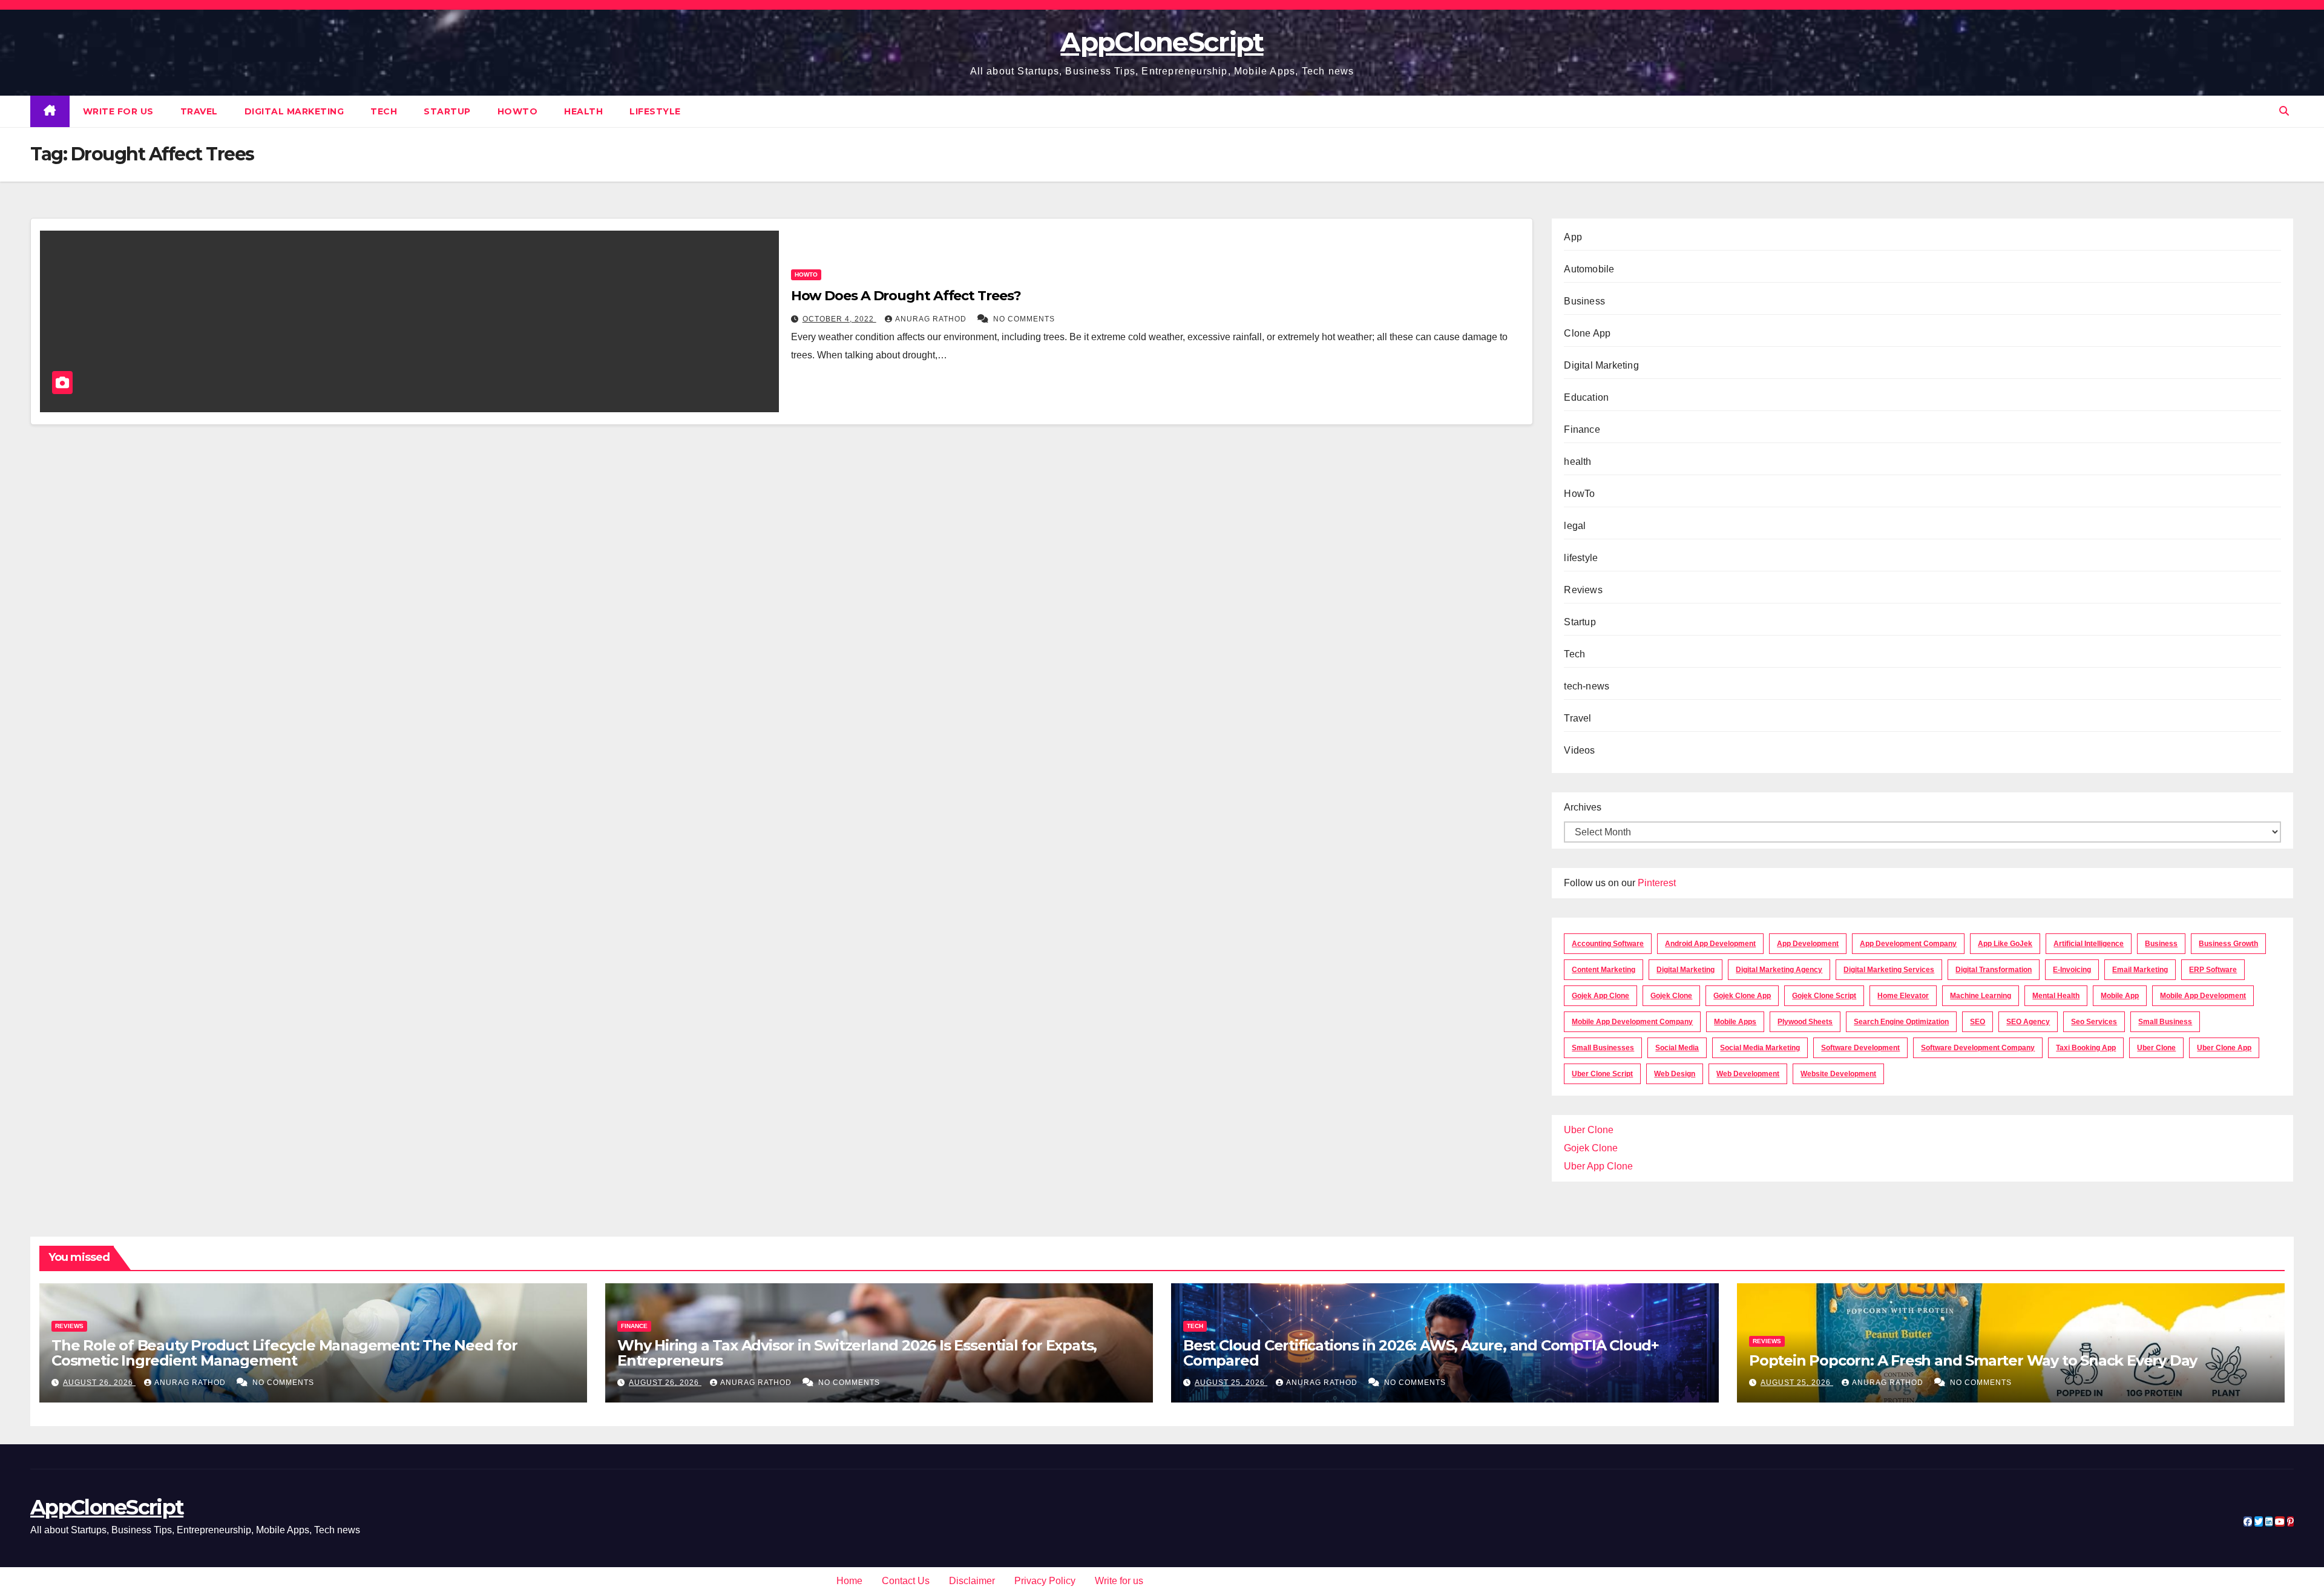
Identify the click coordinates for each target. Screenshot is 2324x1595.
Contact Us (906, 1581)
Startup (447, 111)
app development (1808, 944)
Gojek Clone (1671, 996)
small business (2165, 1022)
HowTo (518, 111)
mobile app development (2203, 996)
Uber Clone (1589, 1130)
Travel (199, 111)
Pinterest (1657, 883)
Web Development (1748, 1074)
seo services (2094, 1022)
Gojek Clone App (1742, 996)
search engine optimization (1901, 1022)
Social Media (1677, 1048)
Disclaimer (972, 1581)
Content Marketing (1603, 970)
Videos (1579, 750)
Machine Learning (1981, 996)
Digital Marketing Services (1889, 970)
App (1573, 237)
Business (1584, 301)
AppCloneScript (1162, 42)
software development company (1978, 1048)
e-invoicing (2072, 970)
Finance (1582, 429)
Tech (384, 111)
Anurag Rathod (932, 319)
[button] (2284, 111)
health (583, 111)
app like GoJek (2005, 944)
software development (1860, 1048)
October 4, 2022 (839, 319)
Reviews (1583, 590)
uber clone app (2224, 1048)
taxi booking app (2086, 1048)
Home (849, 1581)
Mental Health (2056, 996)
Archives (1583, 807)
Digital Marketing (294, 111)
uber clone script (1602, 1074)
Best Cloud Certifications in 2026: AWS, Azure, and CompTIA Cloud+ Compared (1421, 1353)
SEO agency (2028, 1022)
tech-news (1587, 686)
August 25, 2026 (1231, 1383)
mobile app (2120, 996)
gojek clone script (1824, 996)
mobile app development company (1632, 1022)
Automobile (1589, 269)
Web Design (1675, 1074)
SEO (1978, 1022)
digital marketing (1686, 970)
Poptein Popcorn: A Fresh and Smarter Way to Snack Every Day (1973, 1360)
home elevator (1903, 996)
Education (1586, 397)
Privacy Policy (1045, 1581)
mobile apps (1735, 1022)
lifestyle (655, 111)
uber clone (2156, 1048)
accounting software (1608, 944)
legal (1575, 526)
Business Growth (2228, 944)
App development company (1908, 944)
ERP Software (2213, 970)
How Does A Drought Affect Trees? (906, 296)
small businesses (1603, 1048)
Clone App (1587, 333)
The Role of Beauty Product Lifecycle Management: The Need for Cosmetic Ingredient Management (284, 1353)
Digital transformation (1994, 970)
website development (1838, 1074)
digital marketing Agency (1779, 970)
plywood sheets (1805, 1022)
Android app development (1710, 944)
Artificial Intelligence (2089, 944)
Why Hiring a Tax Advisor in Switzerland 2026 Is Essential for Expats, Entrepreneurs (857, 1353)
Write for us (118, 111)
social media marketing (1760, 1048)
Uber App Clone (1598, 1166)
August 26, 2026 (99, 1383)
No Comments (1024, 319)
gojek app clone (1600, 996)
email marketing (2140, 970)
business (2161, 944)
